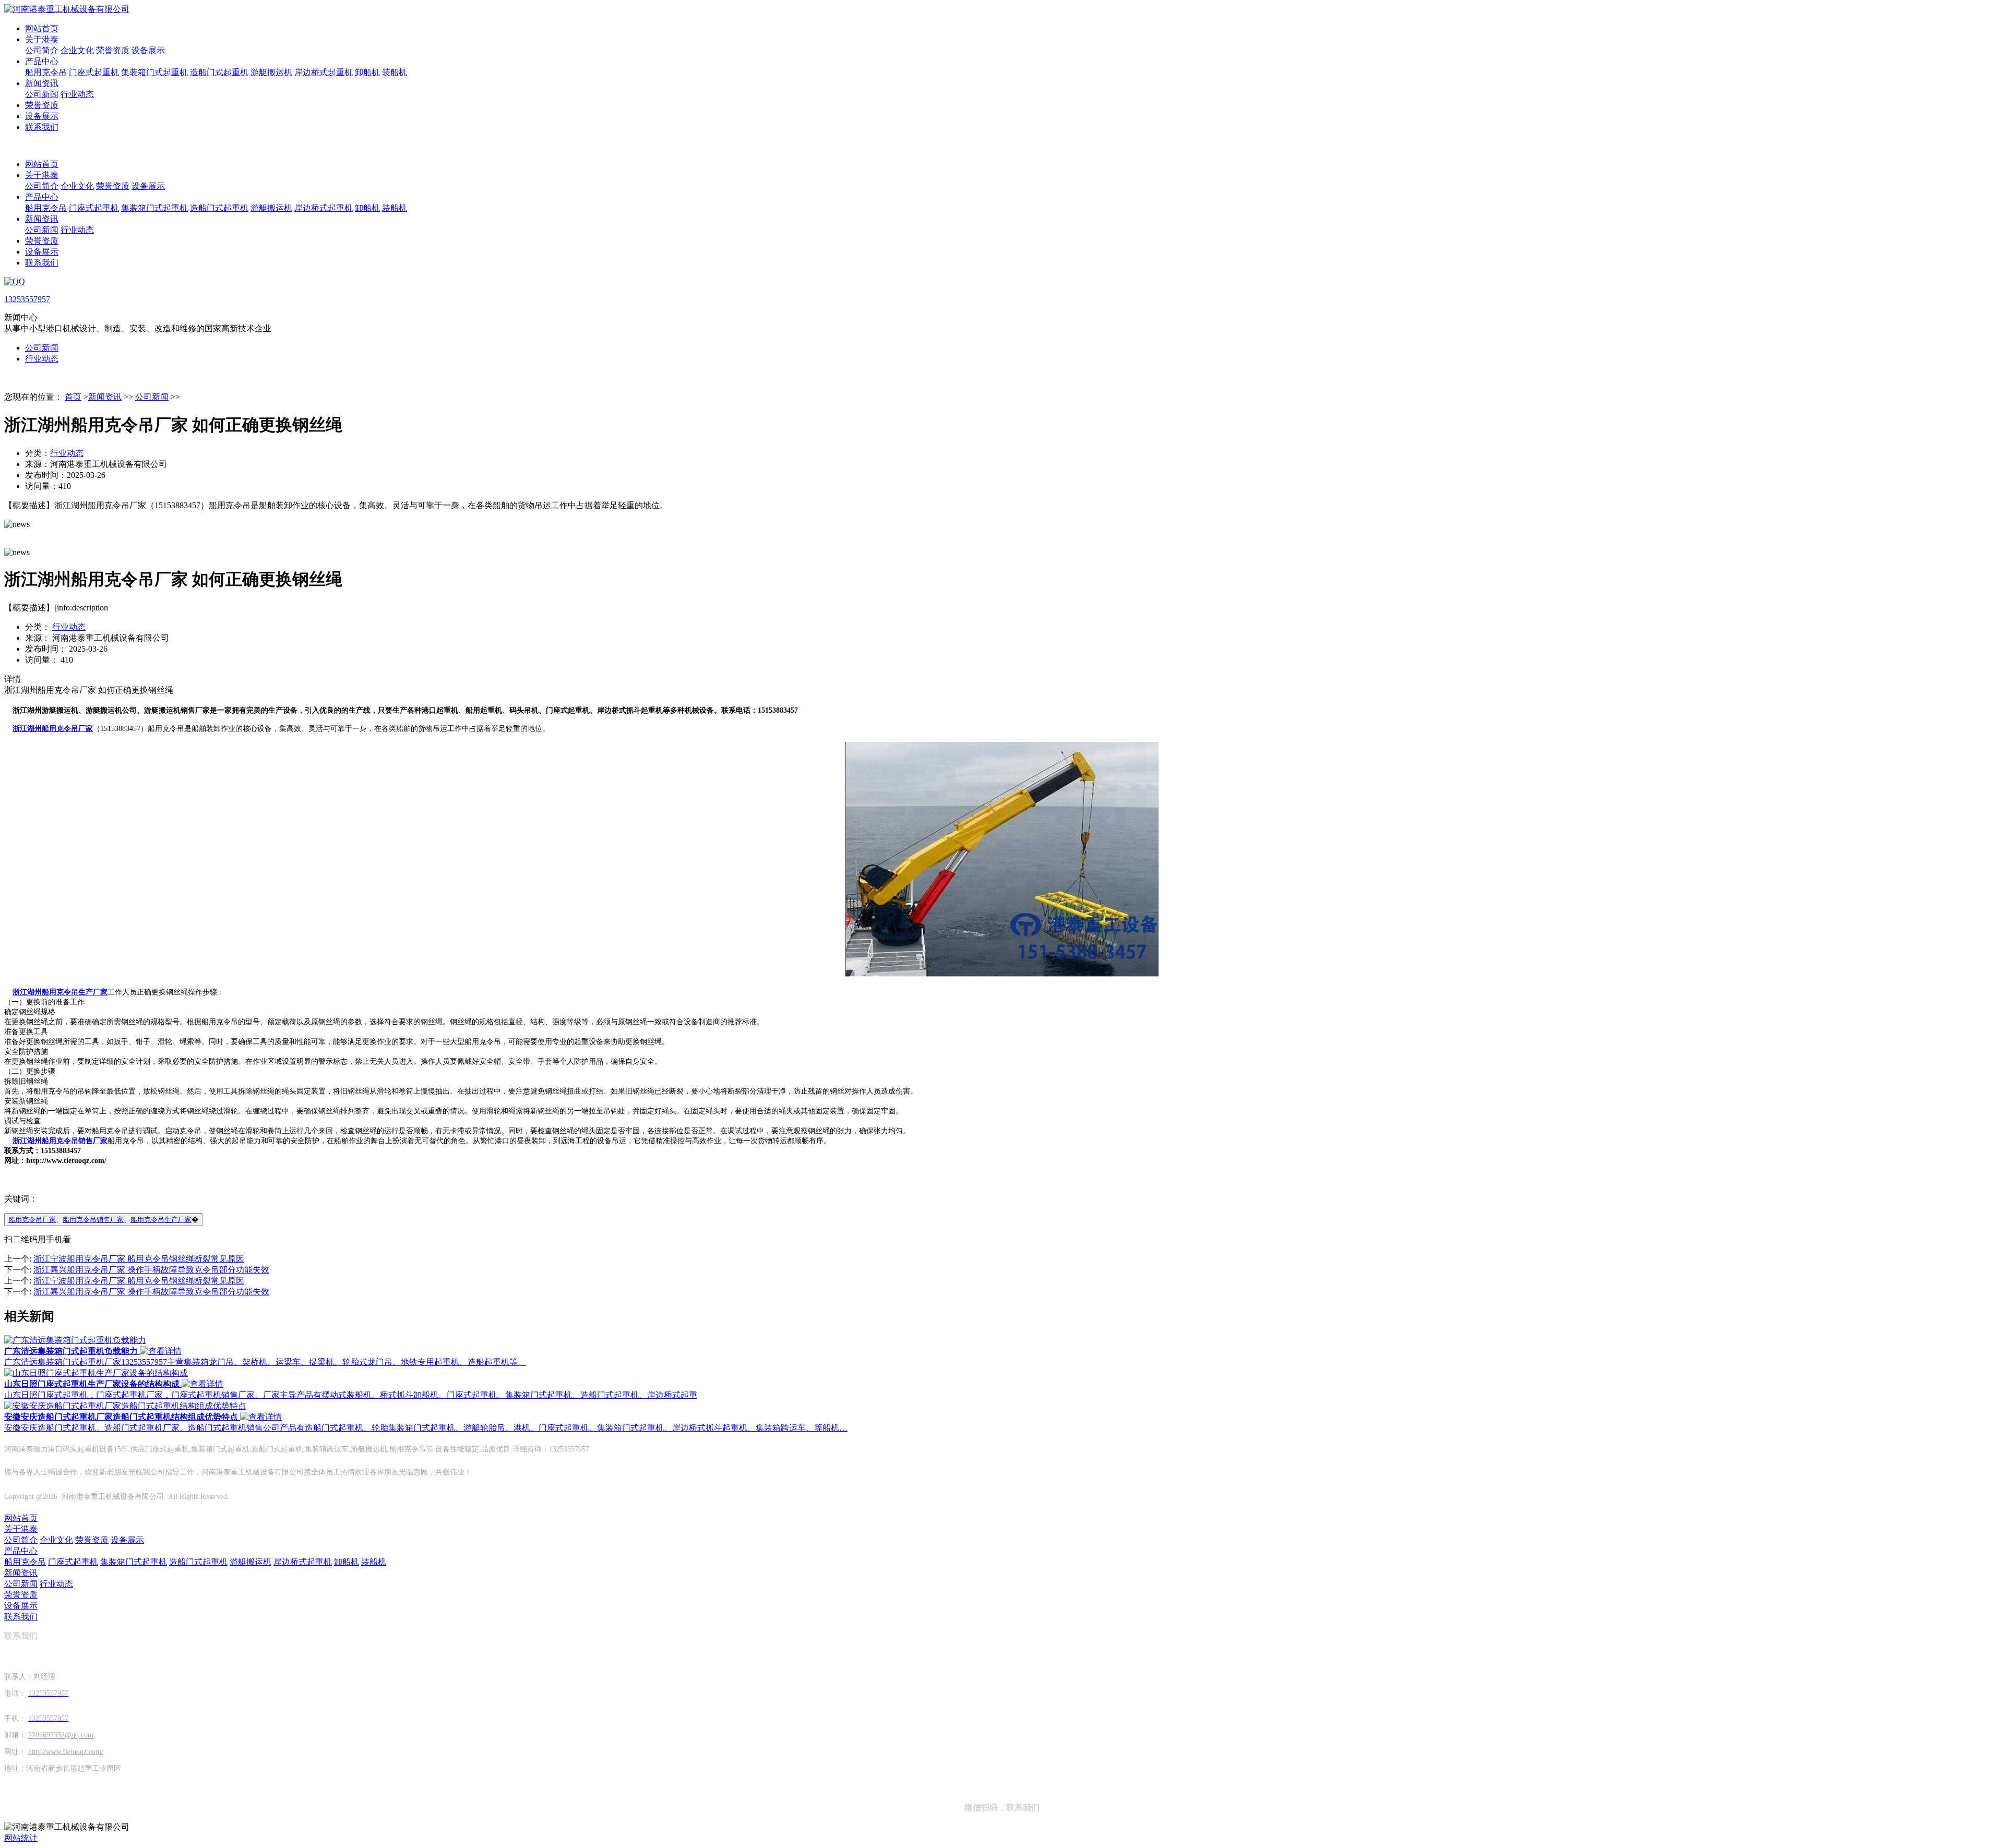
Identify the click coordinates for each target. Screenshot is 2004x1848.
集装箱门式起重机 (154, 72)
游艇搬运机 (271, 72)
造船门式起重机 (219, 72)
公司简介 (42, 50)
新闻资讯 (42, 83)
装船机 (395, 72)
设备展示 (148, 50)
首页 (73, 397)
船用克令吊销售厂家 (93, 1220)
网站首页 (42, 28)
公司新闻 (42, 94)
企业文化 (77, 50)
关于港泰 (42, 39)
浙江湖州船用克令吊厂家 (53, 729)
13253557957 (27, 299)
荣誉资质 (113, 50)
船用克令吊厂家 (32, 1220)
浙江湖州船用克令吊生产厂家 (60, 992)
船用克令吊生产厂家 (161, 1220)
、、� (103, 1220)
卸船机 (367, 72)
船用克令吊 (46, 72)
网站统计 (21, 1838)
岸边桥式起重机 (324, 72)
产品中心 (42, 61)
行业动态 (77, 94)
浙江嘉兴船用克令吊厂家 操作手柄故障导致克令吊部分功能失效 (151, 1270)
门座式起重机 (94, 72)
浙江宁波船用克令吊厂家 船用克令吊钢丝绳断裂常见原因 (139, 1259)
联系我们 (42, 127)
